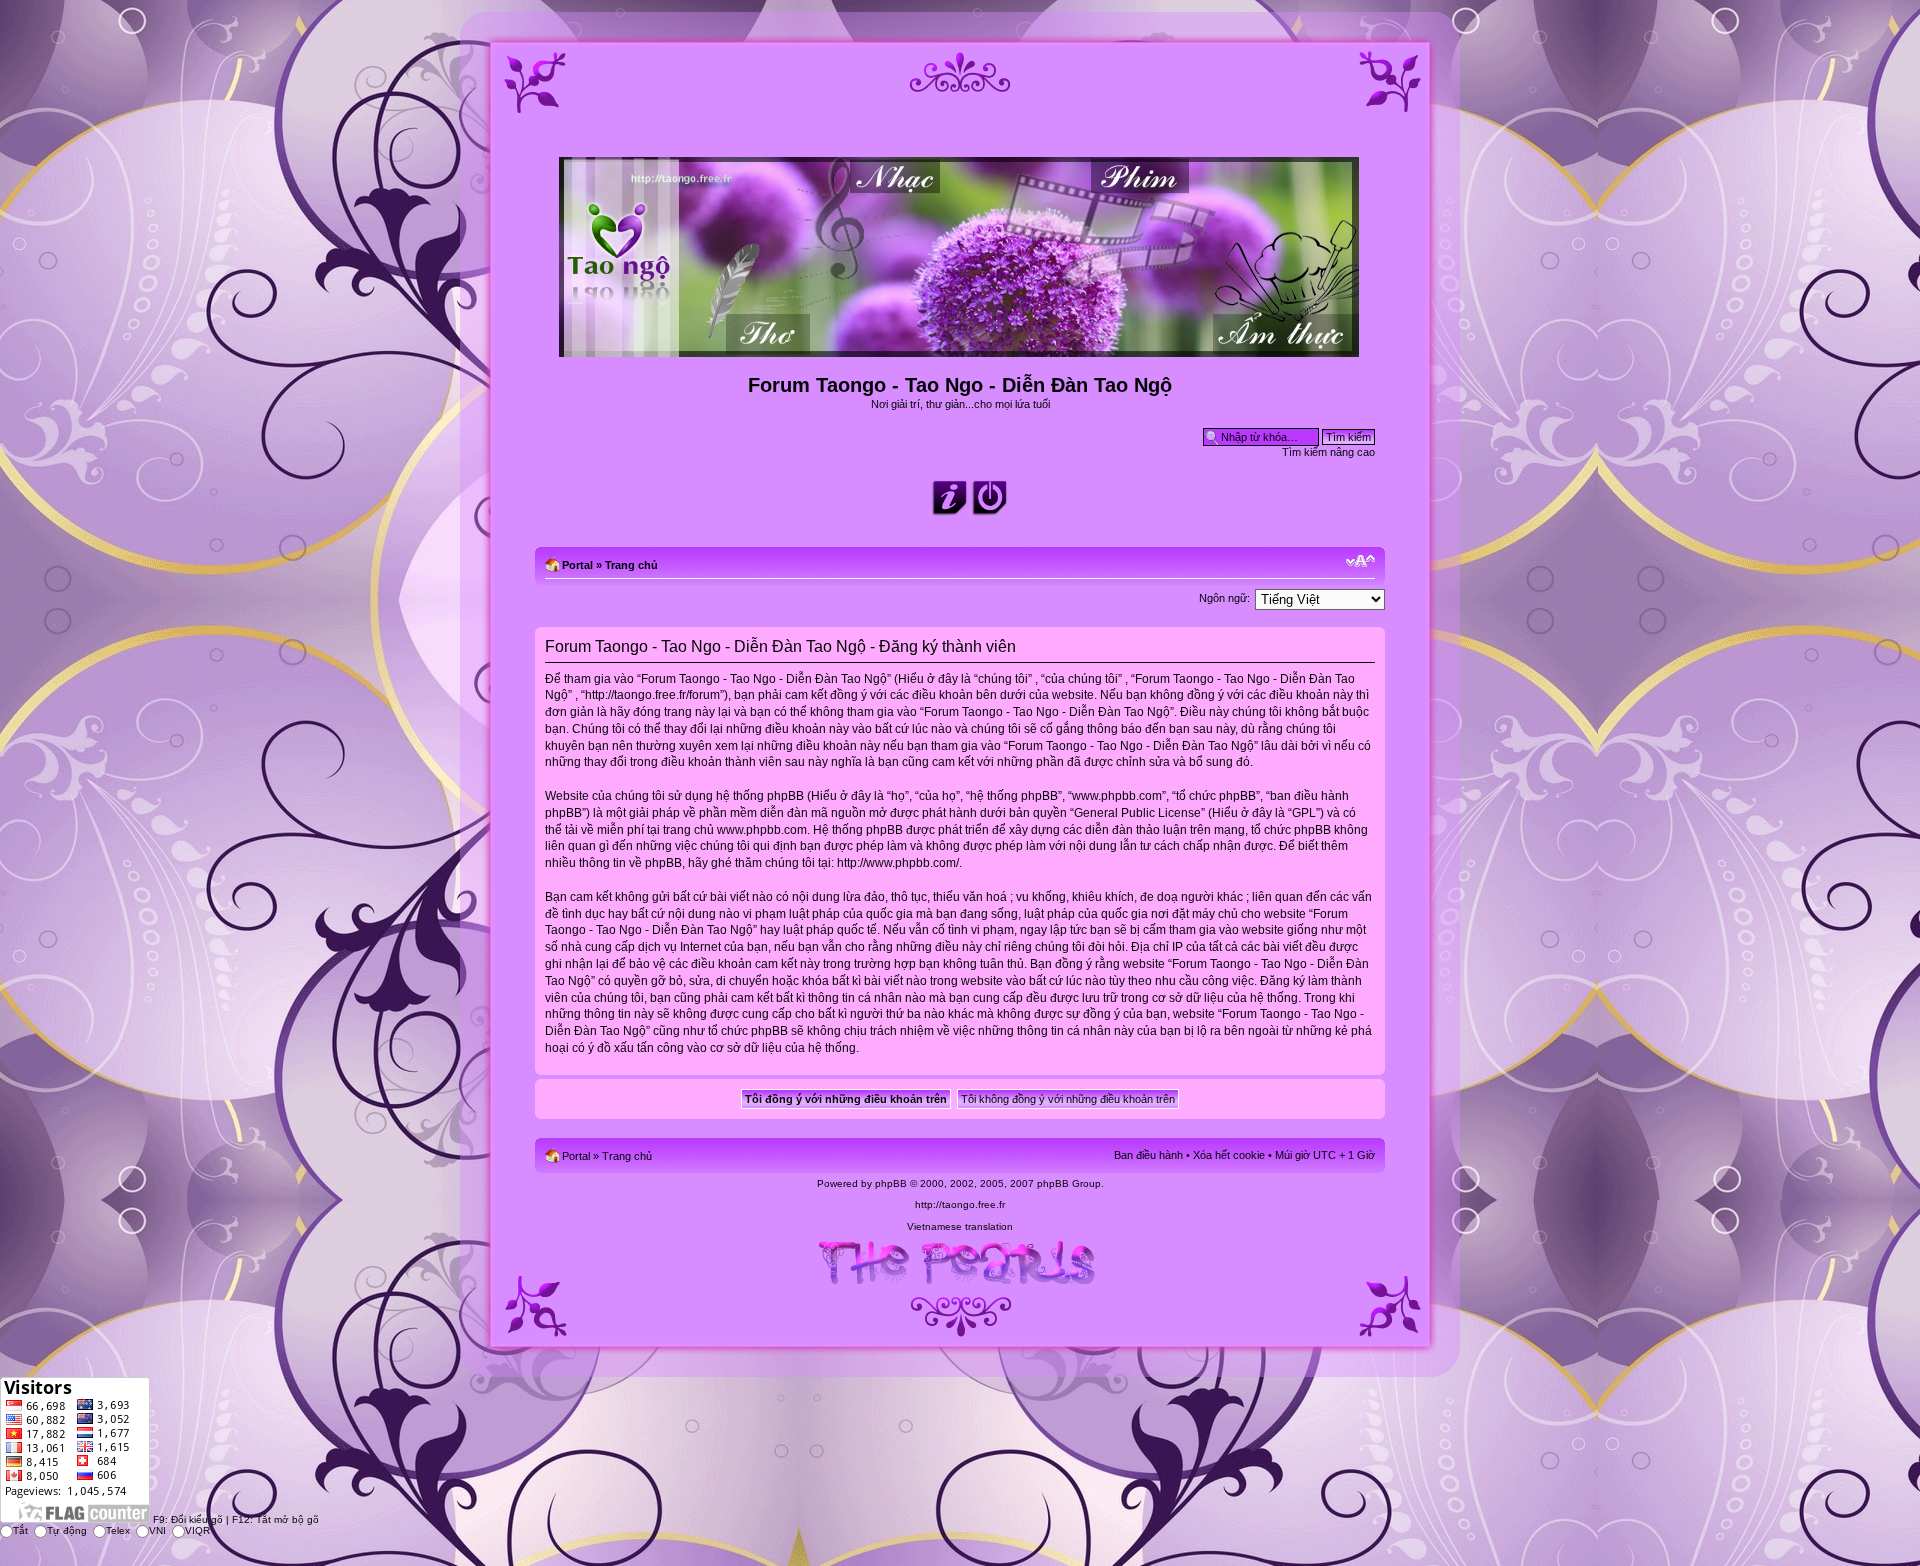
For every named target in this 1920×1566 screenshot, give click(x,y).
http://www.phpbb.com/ (898, 863)
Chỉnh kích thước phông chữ (1360, 561)
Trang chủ (631, 565)
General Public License (1137, 813)
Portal (577, 565)
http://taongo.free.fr (960, 1204)
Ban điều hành (1148, 1155)
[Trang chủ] (960, 348)
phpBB (891, 1183)
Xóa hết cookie (1229, 1155)
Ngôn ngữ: (1224, 598)
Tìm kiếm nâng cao (1328, 452)
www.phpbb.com (762, 830)
